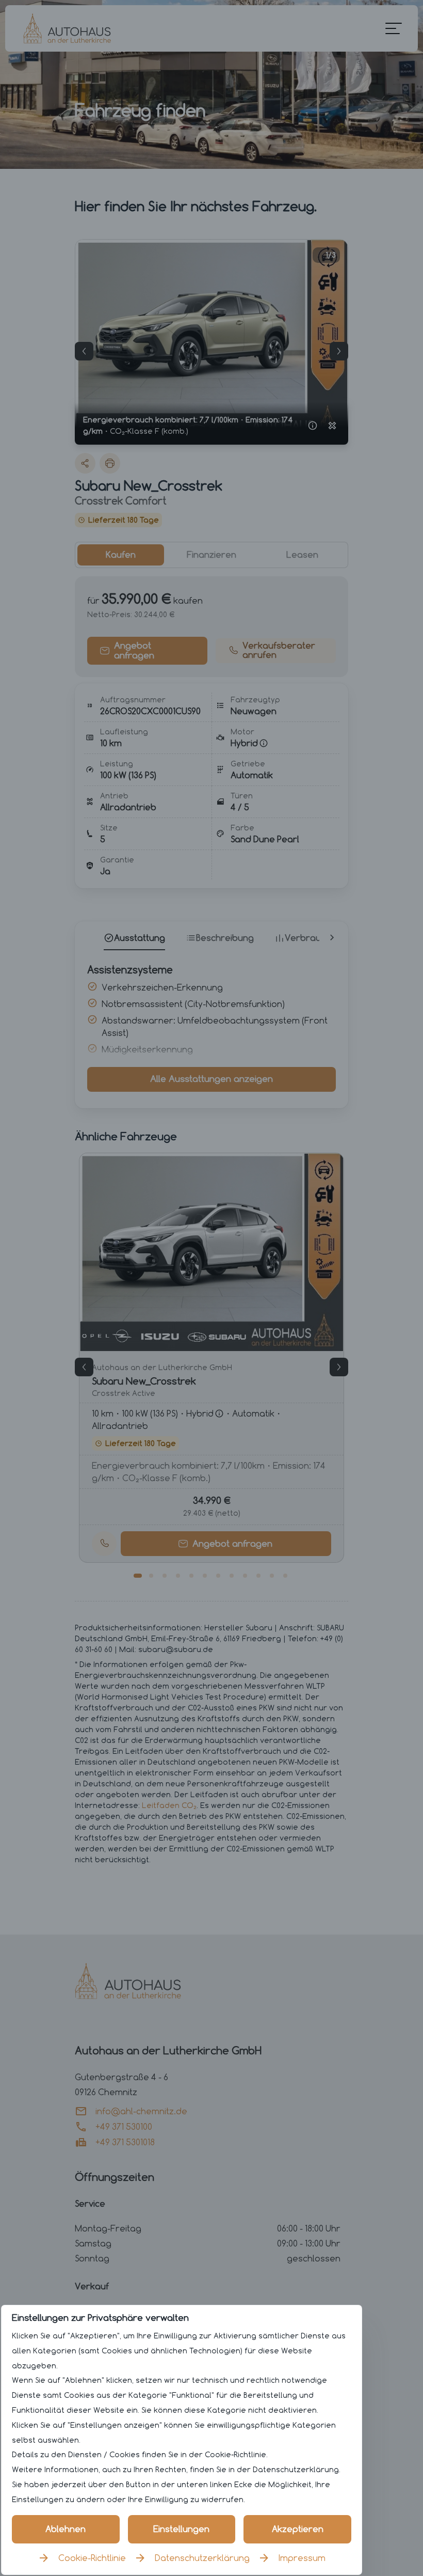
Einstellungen (181, 2529)
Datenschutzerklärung (202, 2558)
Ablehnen (66, 2529)
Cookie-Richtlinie (92, 2558)
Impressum (302, 2558)
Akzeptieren (298, 2529)
